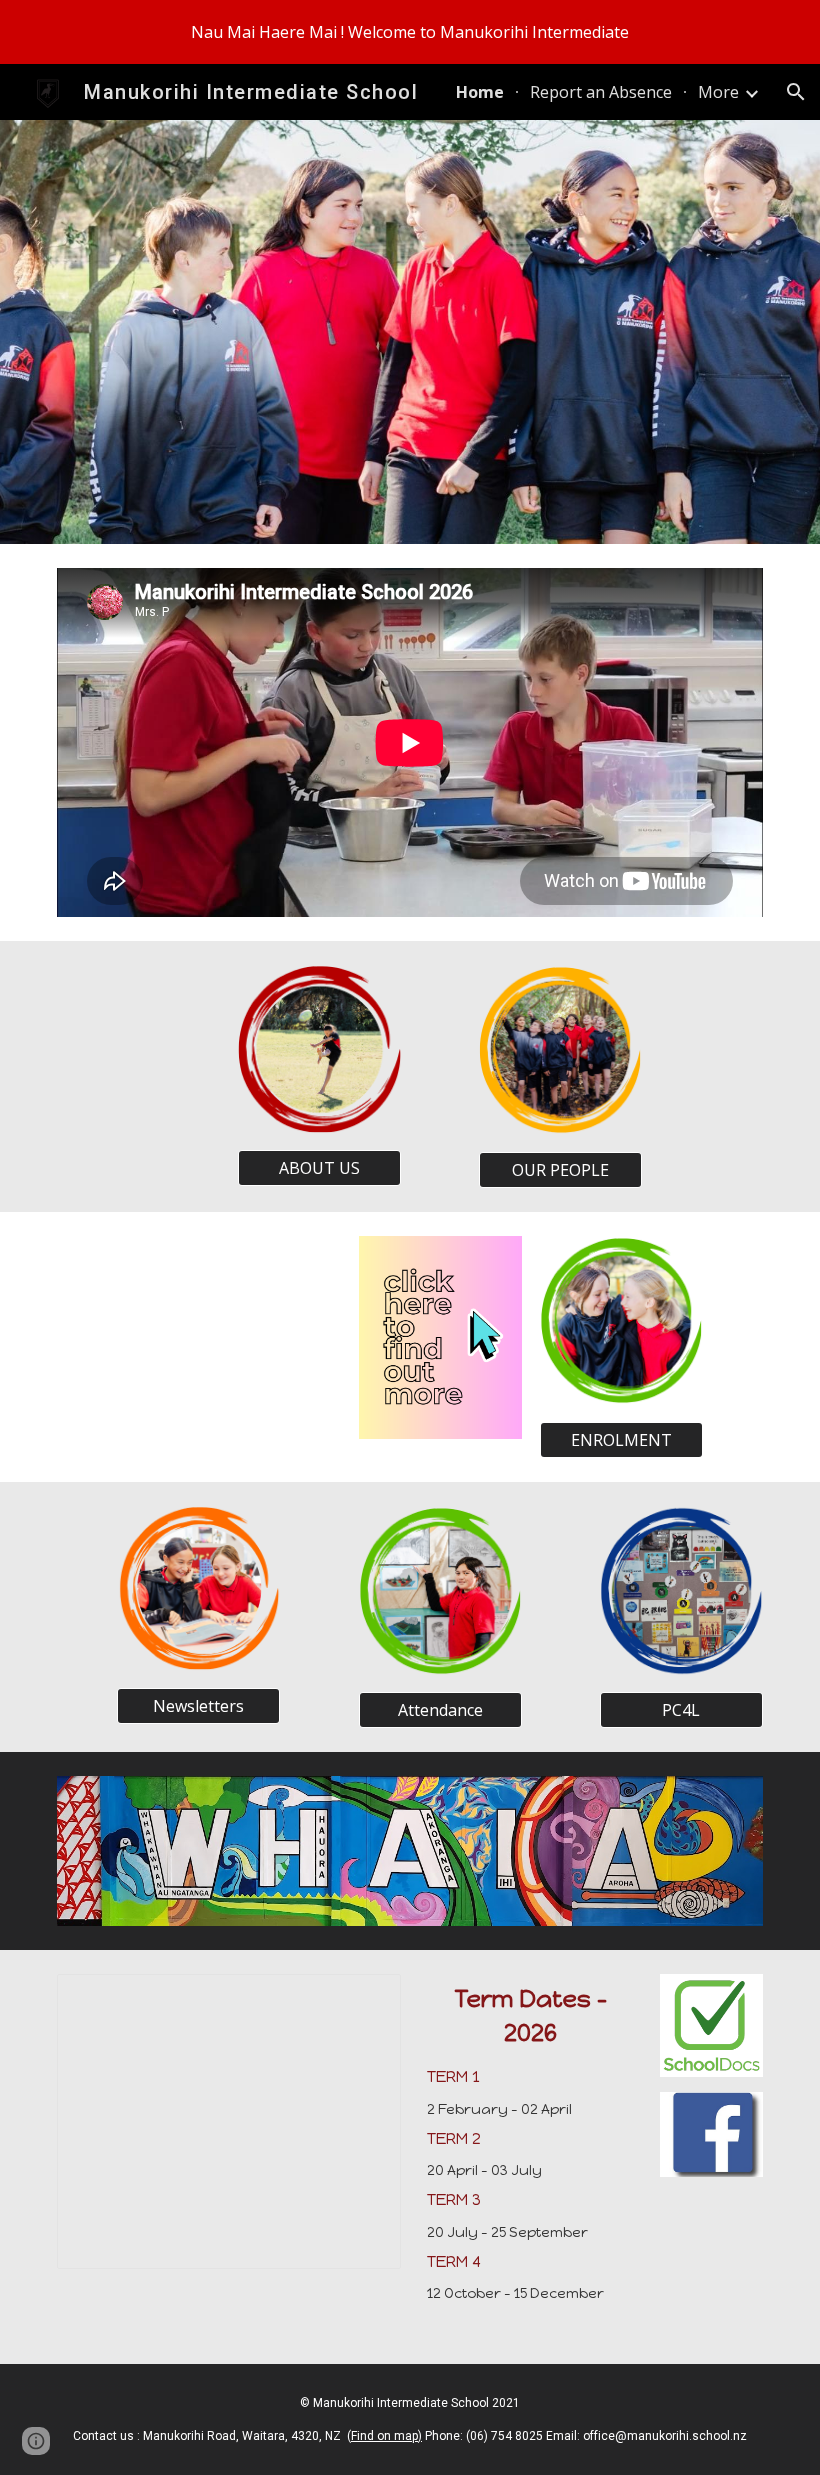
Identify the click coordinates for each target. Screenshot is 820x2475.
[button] (796, 92)
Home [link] (480, 92)
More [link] (718, 92)
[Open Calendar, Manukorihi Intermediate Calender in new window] (363, 2000)
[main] (530, 2157)
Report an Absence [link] (601, 92)
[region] (410, 32)
